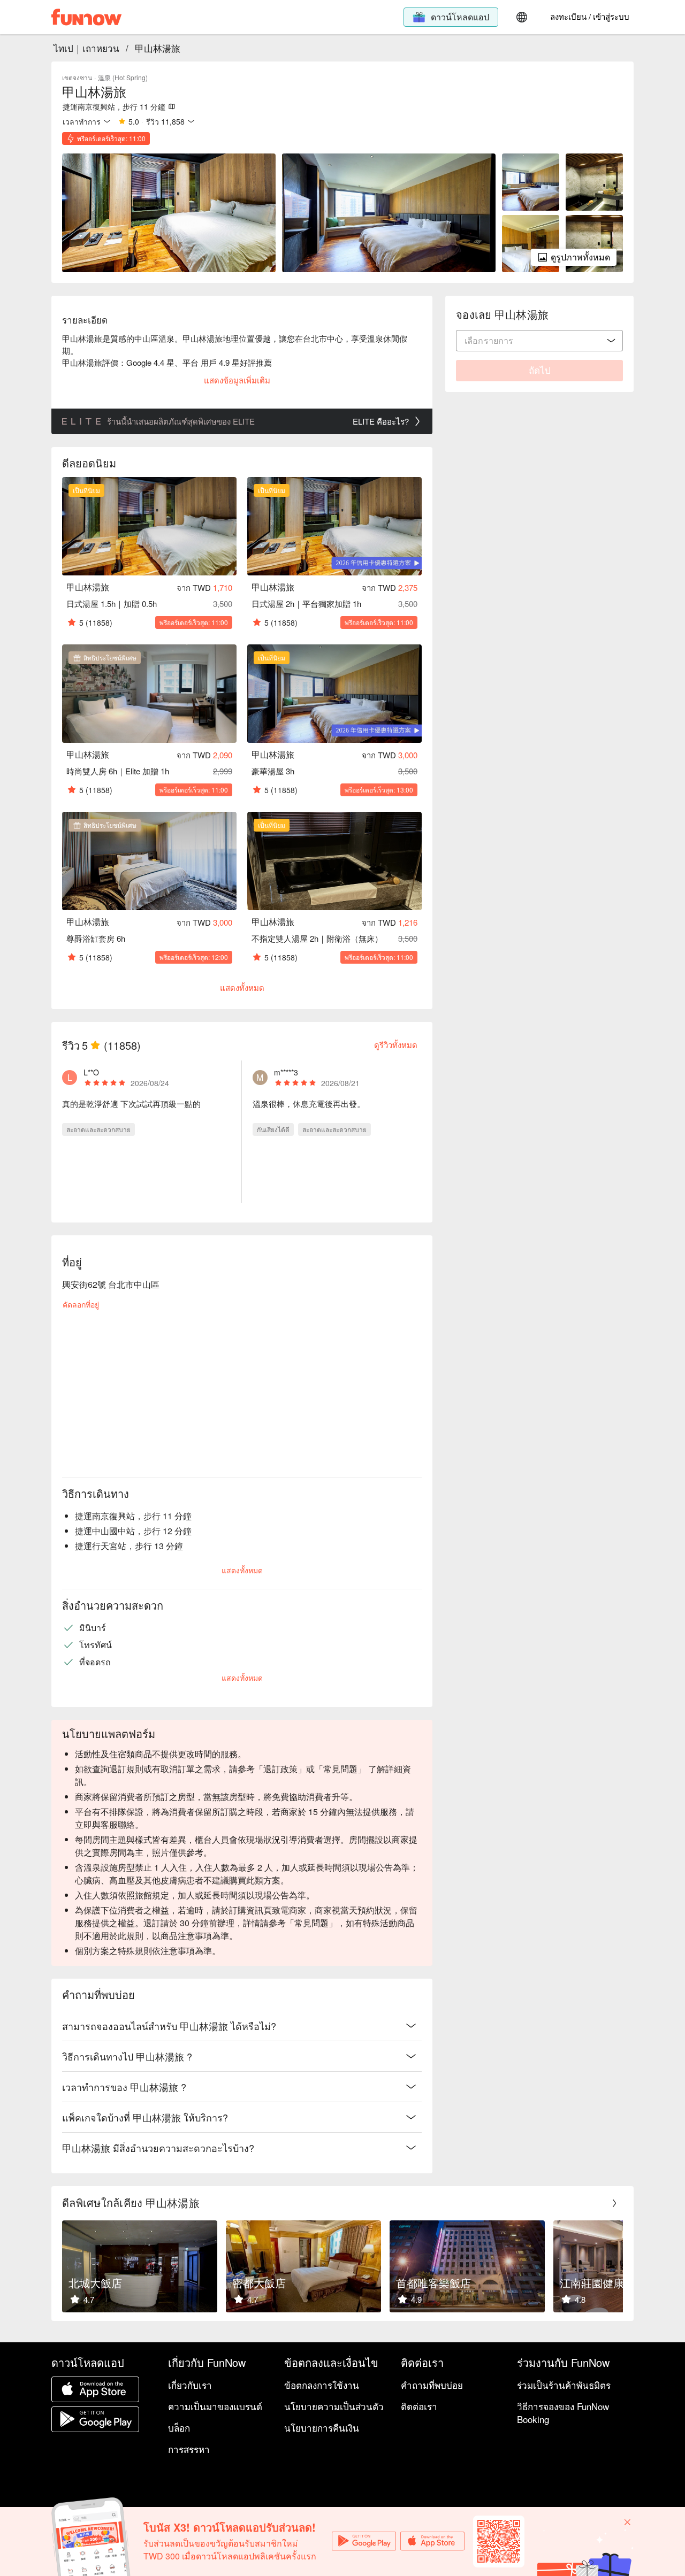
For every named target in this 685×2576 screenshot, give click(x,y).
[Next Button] (614, 2203)
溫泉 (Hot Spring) (123, 77)
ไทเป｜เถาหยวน (86, 48)
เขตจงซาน (77, 77)
